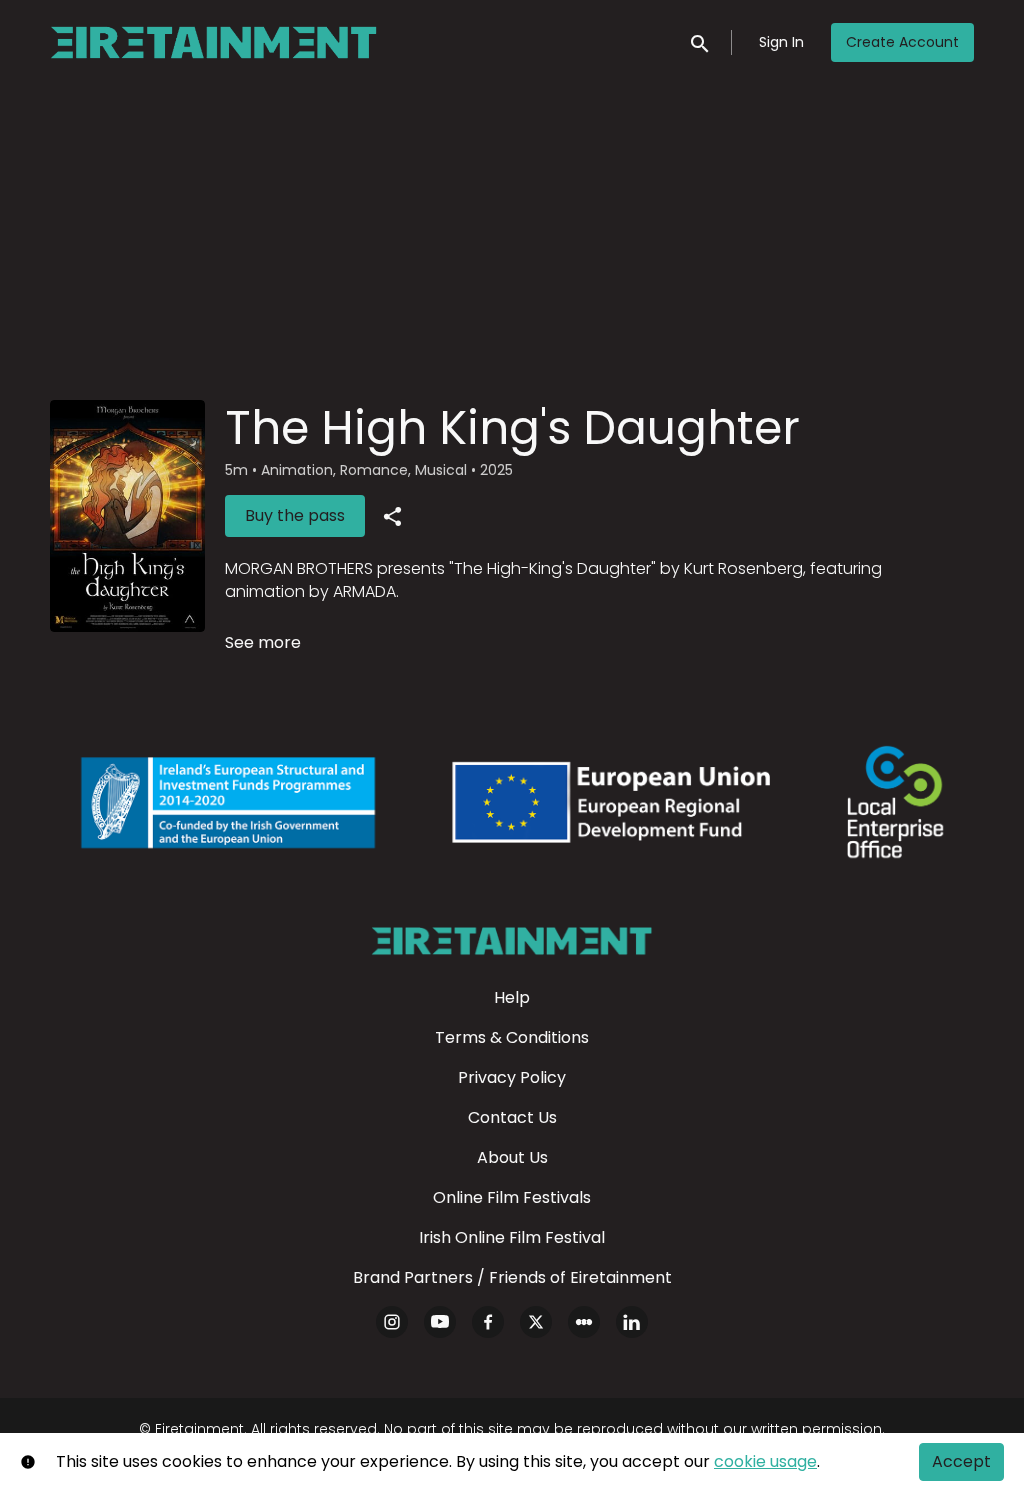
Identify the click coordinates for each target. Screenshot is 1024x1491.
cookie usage (765, 1461)
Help (512, 997)
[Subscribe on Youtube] (440, 1322)
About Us (512, 1157)
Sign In (781, 42)
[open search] (701, 41)
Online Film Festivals (512, 1197)
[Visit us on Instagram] (392, 1322)
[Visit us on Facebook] (488, 1322)
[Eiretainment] (511, 941)
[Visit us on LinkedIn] (632, 1322)
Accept (961, 1461)
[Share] (392, 516)
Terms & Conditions (512, 1037)
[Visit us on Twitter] (536, 1322)
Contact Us (512, 1117)
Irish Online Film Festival (512, 1237)
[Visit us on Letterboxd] (584, 1322)
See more (263, 642)
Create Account (902, 42)
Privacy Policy (512, 1077)
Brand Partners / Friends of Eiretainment (512, 1277)
